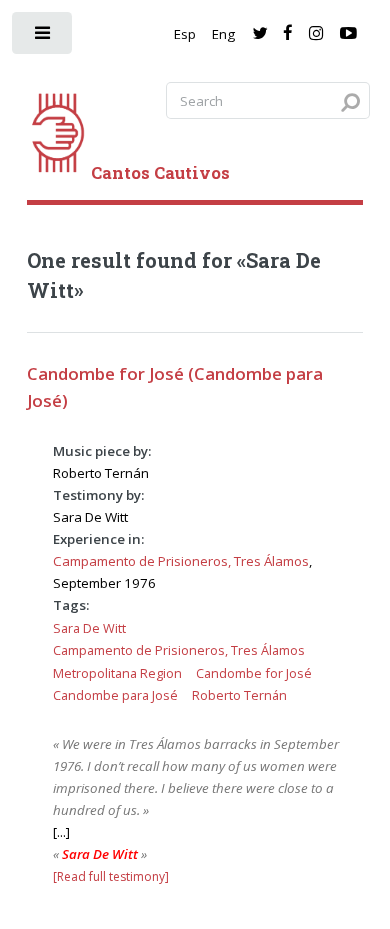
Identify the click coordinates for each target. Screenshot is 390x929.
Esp (185, 34)
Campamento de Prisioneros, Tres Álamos (181, 561)
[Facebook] (288, 34)
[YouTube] (348, 34)
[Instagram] (316, 34)
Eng (223, 34)
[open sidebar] (43, 37)
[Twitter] (259, 34)
